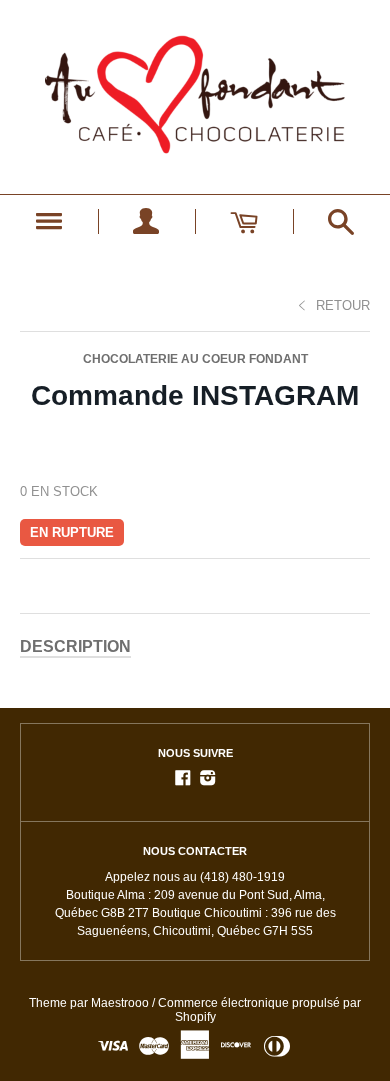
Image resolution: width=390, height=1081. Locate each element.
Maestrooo (120, 1003)
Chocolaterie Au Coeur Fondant (195, 359)
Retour (343, 305)
